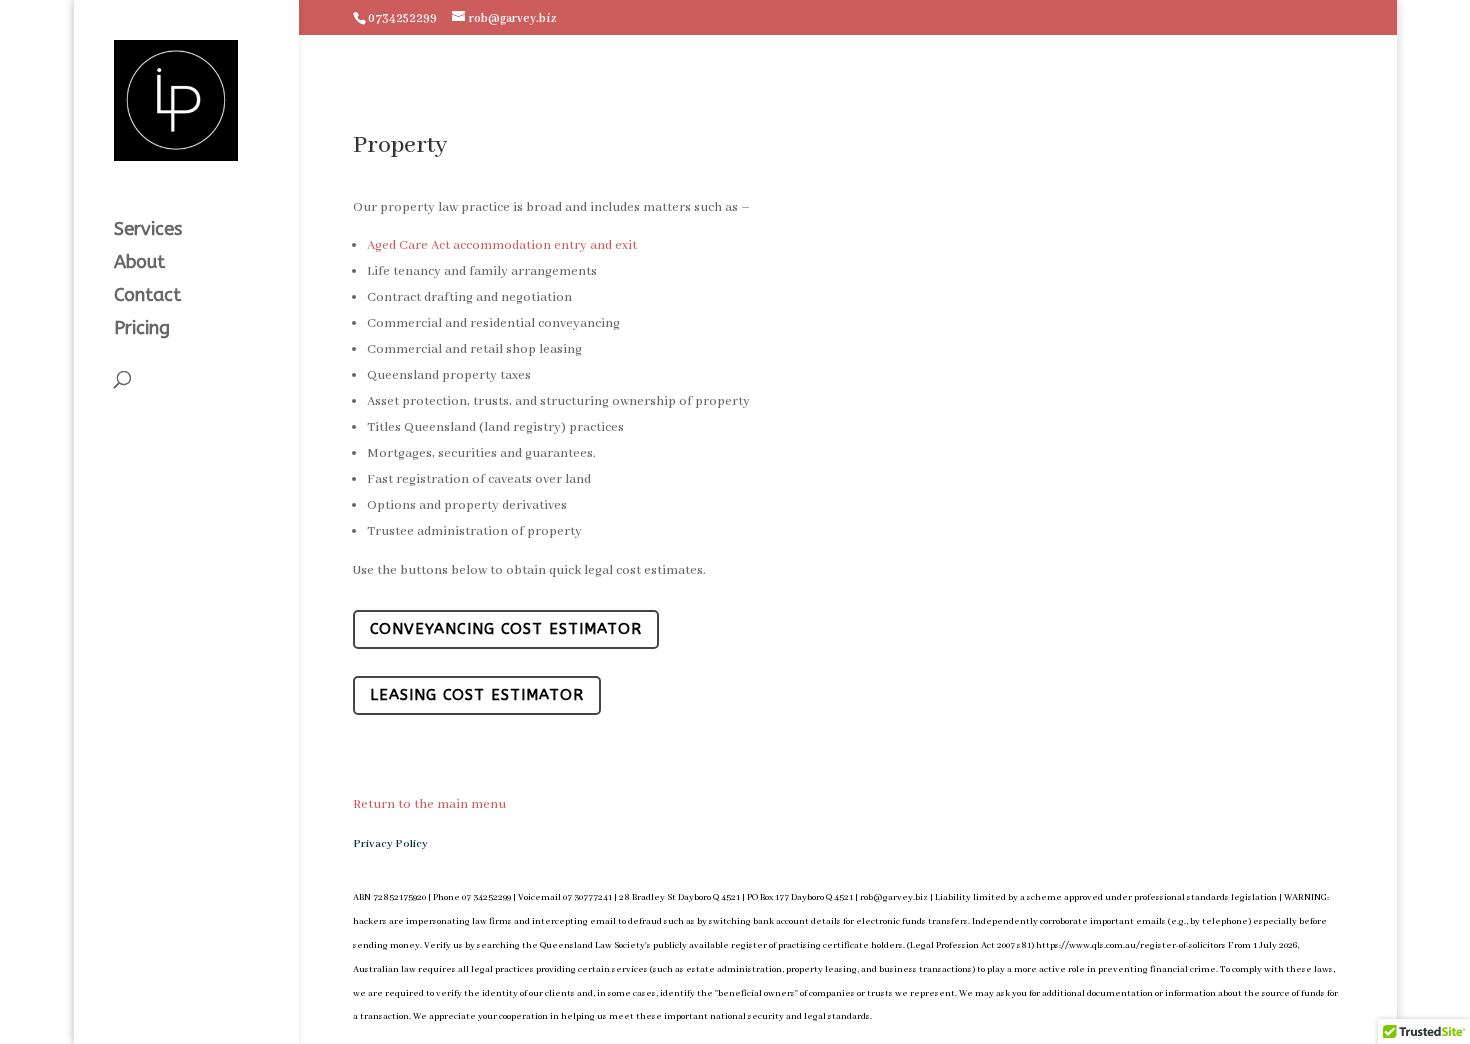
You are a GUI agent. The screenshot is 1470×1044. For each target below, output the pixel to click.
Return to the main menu (429, 804)
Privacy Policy (390, 844)
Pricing (142, 330)
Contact (147, 297)
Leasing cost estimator (477, 695)
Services (148, 231)
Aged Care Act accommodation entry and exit (502, 245)
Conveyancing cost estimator (506, 629)
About (139, 264)
